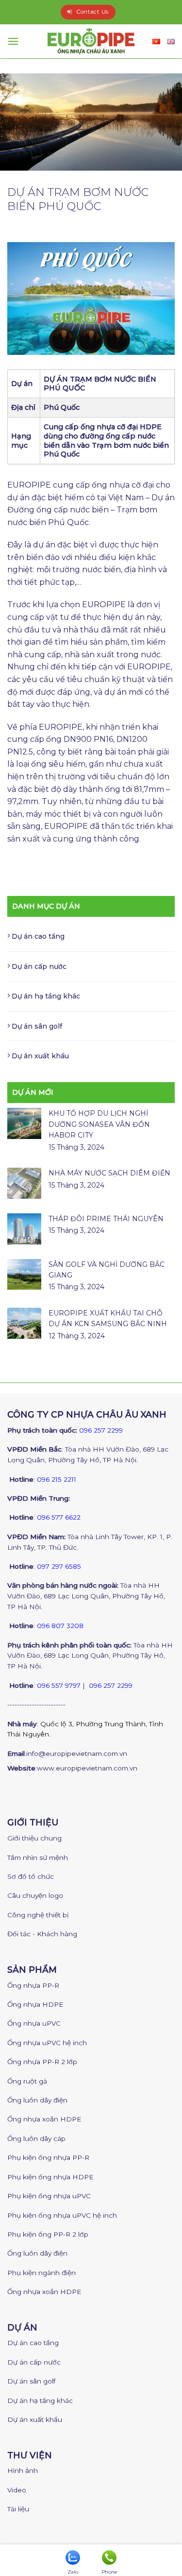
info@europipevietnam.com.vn (77, 1753)
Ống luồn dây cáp (36, 2138)
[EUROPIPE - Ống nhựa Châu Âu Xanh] (91, 41)
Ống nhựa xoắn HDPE (44, 2119)
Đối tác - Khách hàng (42, 1934)
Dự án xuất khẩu (40, 1056)
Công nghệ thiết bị (38, 1915)
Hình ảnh (23, 2471)
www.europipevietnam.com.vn (87, 1768)
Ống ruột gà (27, 2081)
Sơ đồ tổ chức (31, 1876)
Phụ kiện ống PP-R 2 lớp (48, 2234)
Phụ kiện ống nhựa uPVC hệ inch (62, 2215)
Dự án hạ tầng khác (46, 996)
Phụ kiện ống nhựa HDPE (50, 2177)
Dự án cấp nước (39, 966)
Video (17, 2490)
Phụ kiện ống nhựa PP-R (48, 2157)
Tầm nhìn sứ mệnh (38, 1858)
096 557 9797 (59, 1685)
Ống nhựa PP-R (33, 1985)
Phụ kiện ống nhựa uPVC (49, 2196)
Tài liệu (18, 2509)
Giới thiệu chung (34, 1838)
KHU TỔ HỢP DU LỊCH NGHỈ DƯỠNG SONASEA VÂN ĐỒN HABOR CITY (99, 1124)
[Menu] (13, 41)
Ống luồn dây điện (37, 2100)
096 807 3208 (60, 1626)
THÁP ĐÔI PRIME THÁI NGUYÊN (106, 1219)
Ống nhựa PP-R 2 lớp (42, 2062)
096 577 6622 (59, 1517)
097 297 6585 (59, 1566)
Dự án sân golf (37, 1026)
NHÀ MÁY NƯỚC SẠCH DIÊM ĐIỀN (109, 1173)
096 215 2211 (57, 1479)
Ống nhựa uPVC (34, 2023)
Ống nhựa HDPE (35, 2004)
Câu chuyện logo (35, 1895)
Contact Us (92, 12)
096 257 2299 (101, 1430)
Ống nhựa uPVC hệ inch (47, 2043)
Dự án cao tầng (38, 936)
